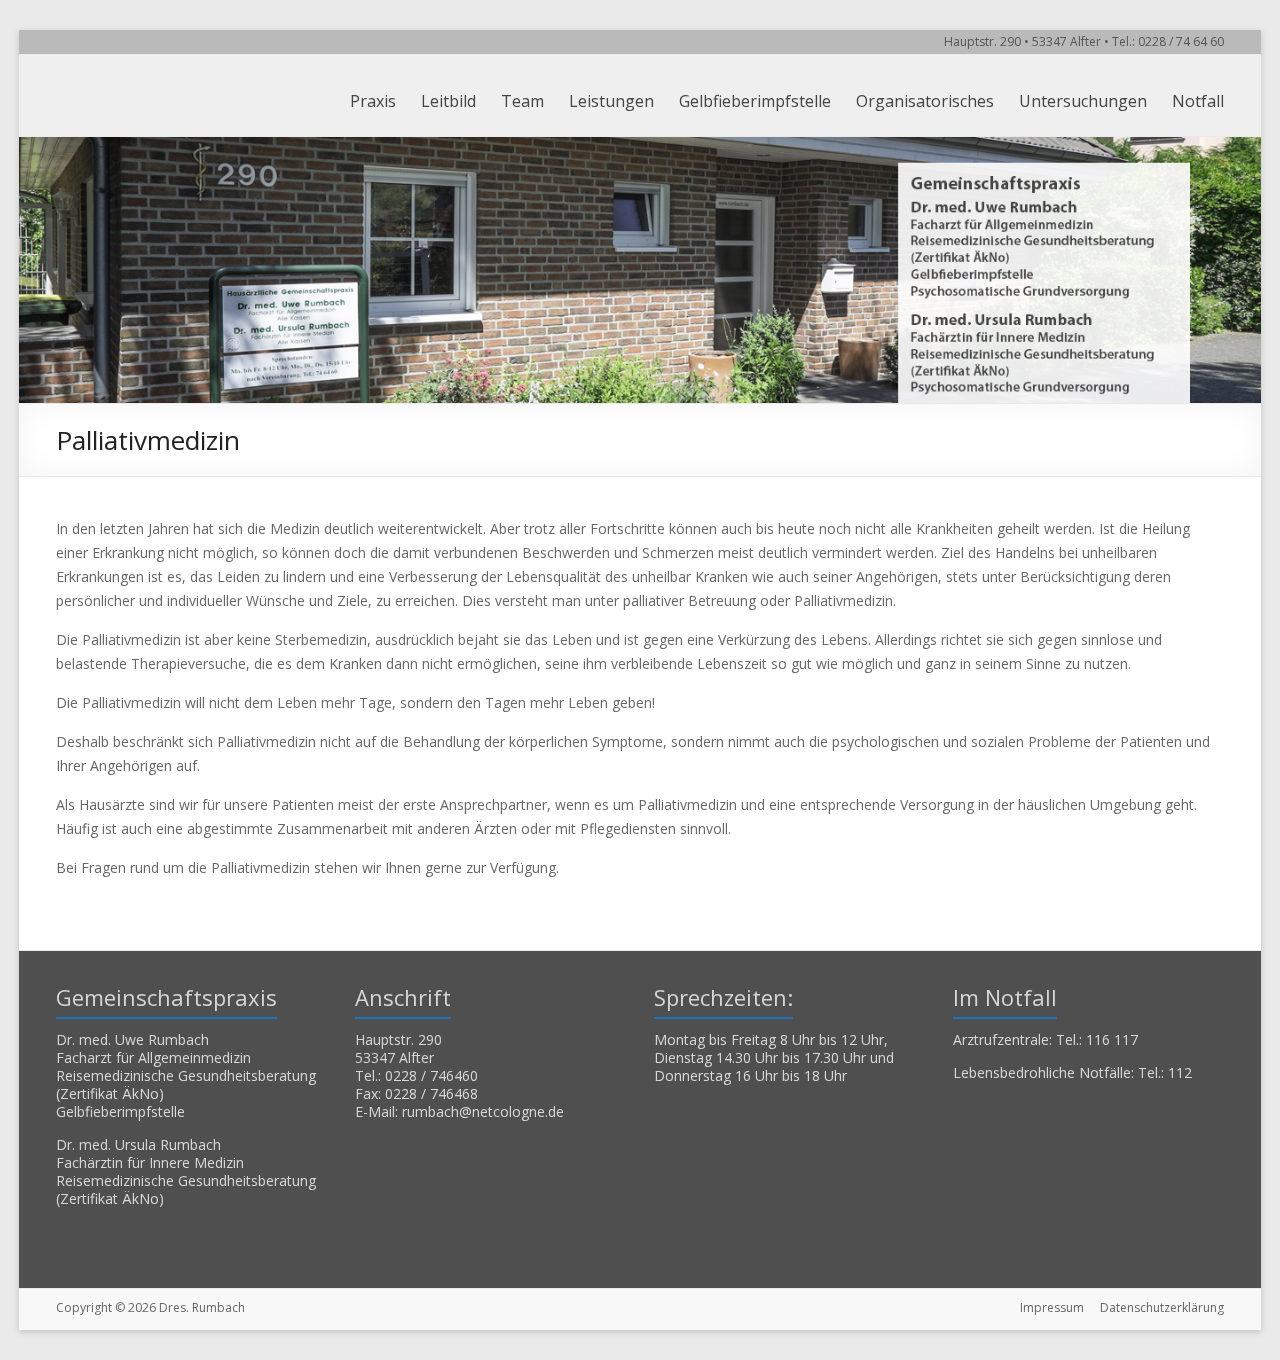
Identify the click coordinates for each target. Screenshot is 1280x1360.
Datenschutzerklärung (1162, 1307)
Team (522, 101)
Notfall (1198, 101)
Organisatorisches (925, 101)
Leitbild (448, 101)
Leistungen (611, 101)
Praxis (373, 101)
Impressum (1052, 1307)
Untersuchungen (1083, 101)
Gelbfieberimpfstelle (755, 101)
